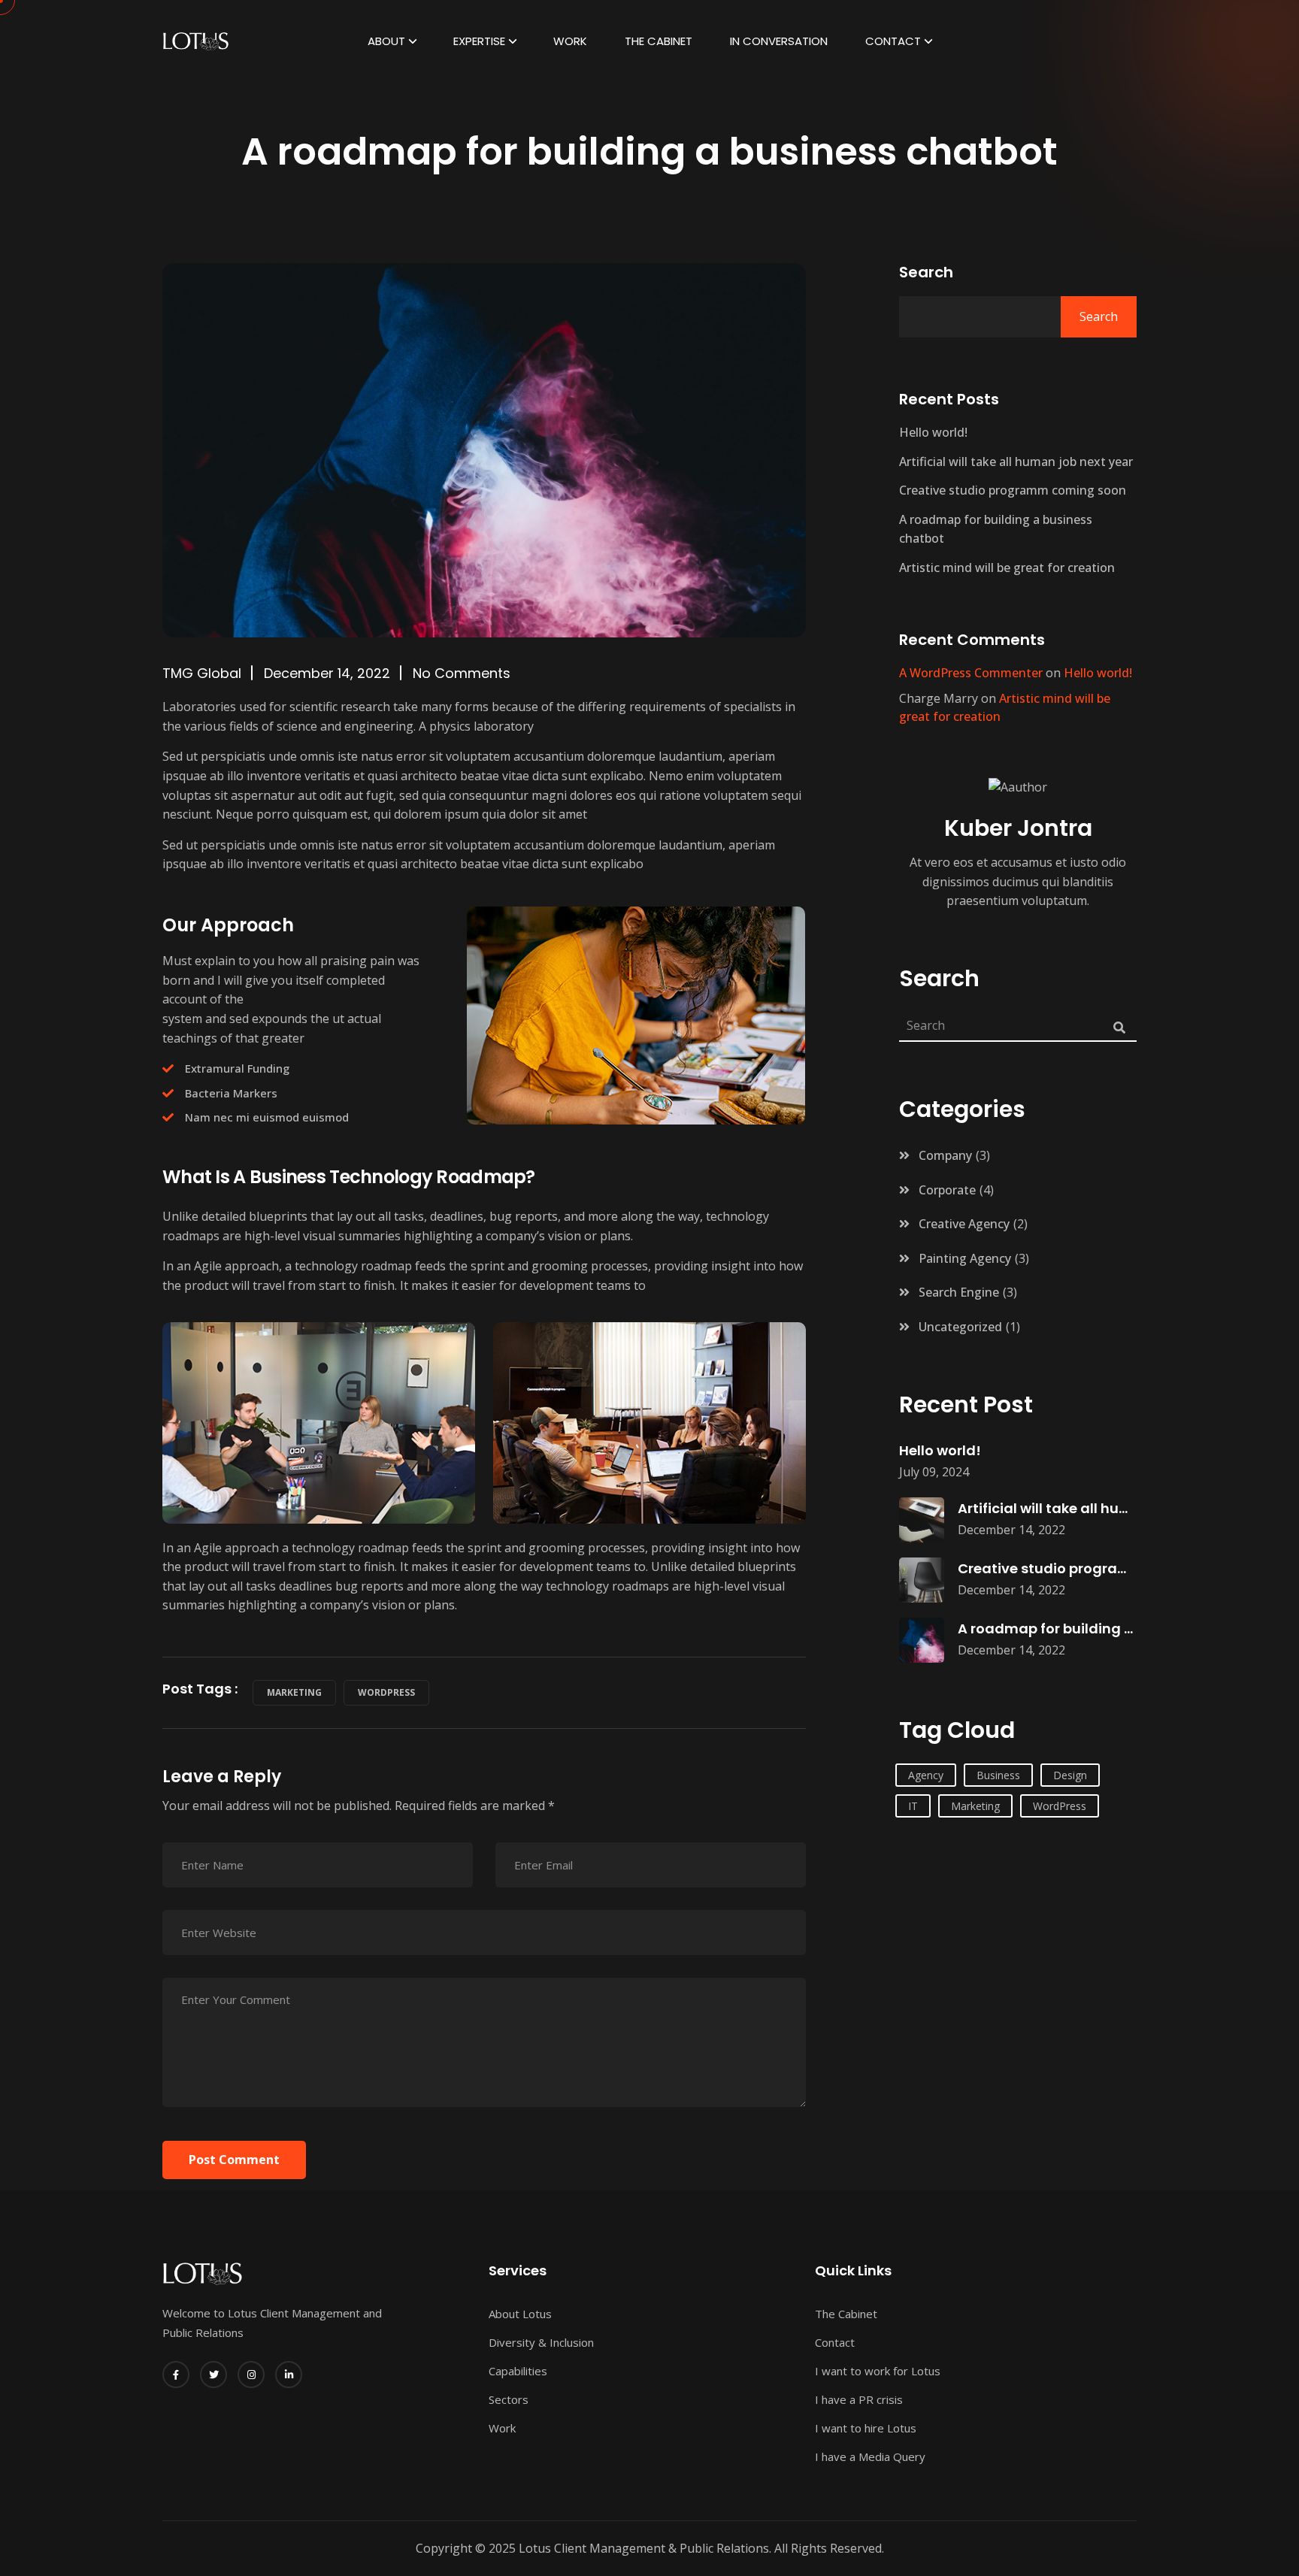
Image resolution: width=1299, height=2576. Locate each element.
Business (998, 1775)
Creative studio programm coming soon (1013, 490)
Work (570, 41)
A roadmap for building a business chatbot (996, 529)
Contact (893, 41)
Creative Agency (964, 1224)
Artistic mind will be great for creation (1007, 568)
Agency (926, 1775)
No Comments (462, 673)
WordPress (386, 1692)
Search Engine (959, 1292)
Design (1070, 1775)
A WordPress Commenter (971, 673)
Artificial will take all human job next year (1016, 462)
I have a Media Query (870, 2456)
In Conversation (779, 41)
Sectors (509, 2399)
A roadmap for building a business (1078, 1629)
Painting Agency (965, 1258)
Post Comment (234, 2160)
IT (913, 1806)
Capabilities (518, 2371)
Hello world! (933, 432)
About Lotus (520, 2314)
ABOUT (386, 41)
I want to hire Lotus (866, 2428)
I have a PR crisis (859, 2399)
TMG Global (202, 673)
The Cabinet (659, 41)
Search (926, 272)
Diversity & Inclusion (541, 2342)
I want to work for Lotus (878, 2371)
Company (945, 1155)
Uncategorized (960, 1327)
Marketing (294, 1692)
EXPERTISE (479, 41)
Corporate (947, 1190)
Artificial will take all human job (1067, 1508)
